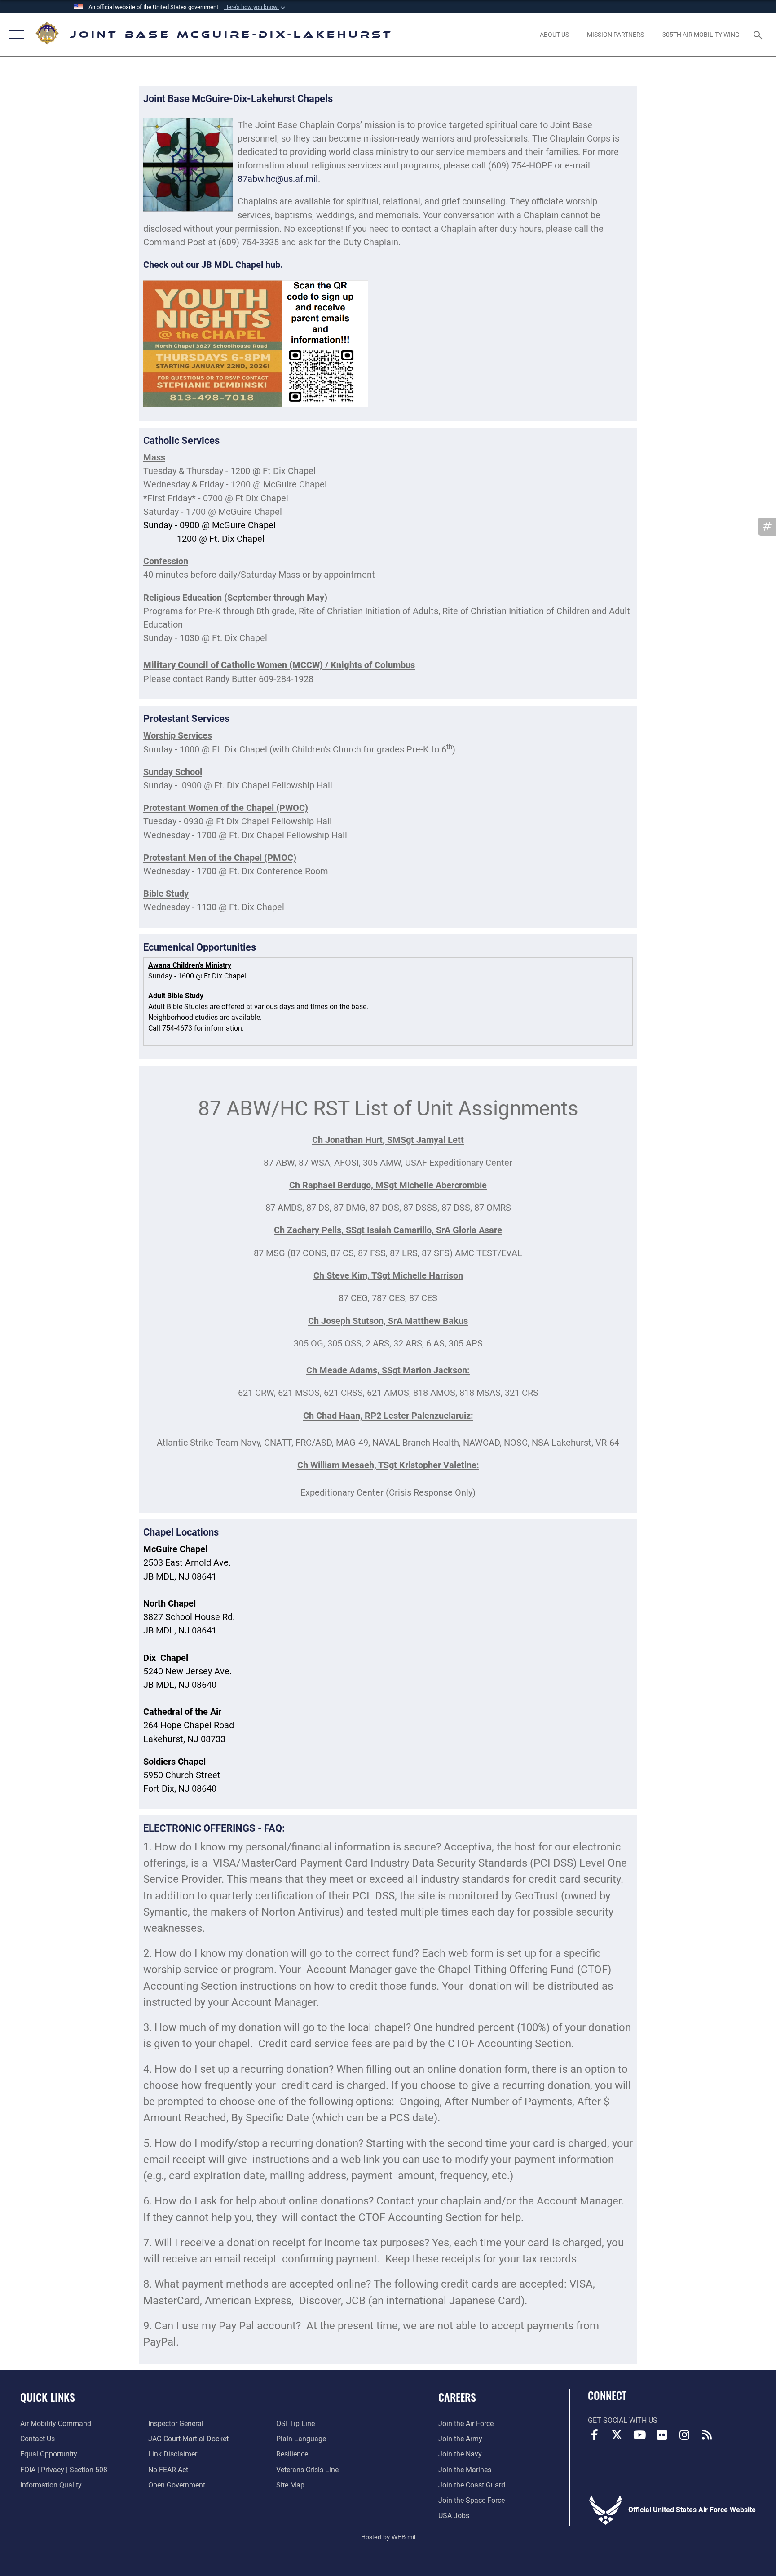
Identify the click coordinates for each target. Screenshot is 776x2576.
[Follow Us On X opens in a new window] (617, 2435)
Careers (457, 2397)
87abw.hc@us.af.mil (278, 179)
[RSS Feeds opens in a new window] (707, 2435)
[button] (256, 7)
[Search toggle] (759, 35)
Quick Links (48, 2397)
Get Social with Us (623, 2420)
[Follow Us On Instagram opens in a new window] (684, 2435)
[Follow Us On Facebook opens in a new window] (595, 2435)
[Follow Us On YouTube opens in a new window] (639, 2435)
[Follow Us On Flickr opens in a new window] (662, 2435)
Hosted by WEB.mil (388, 2537)
